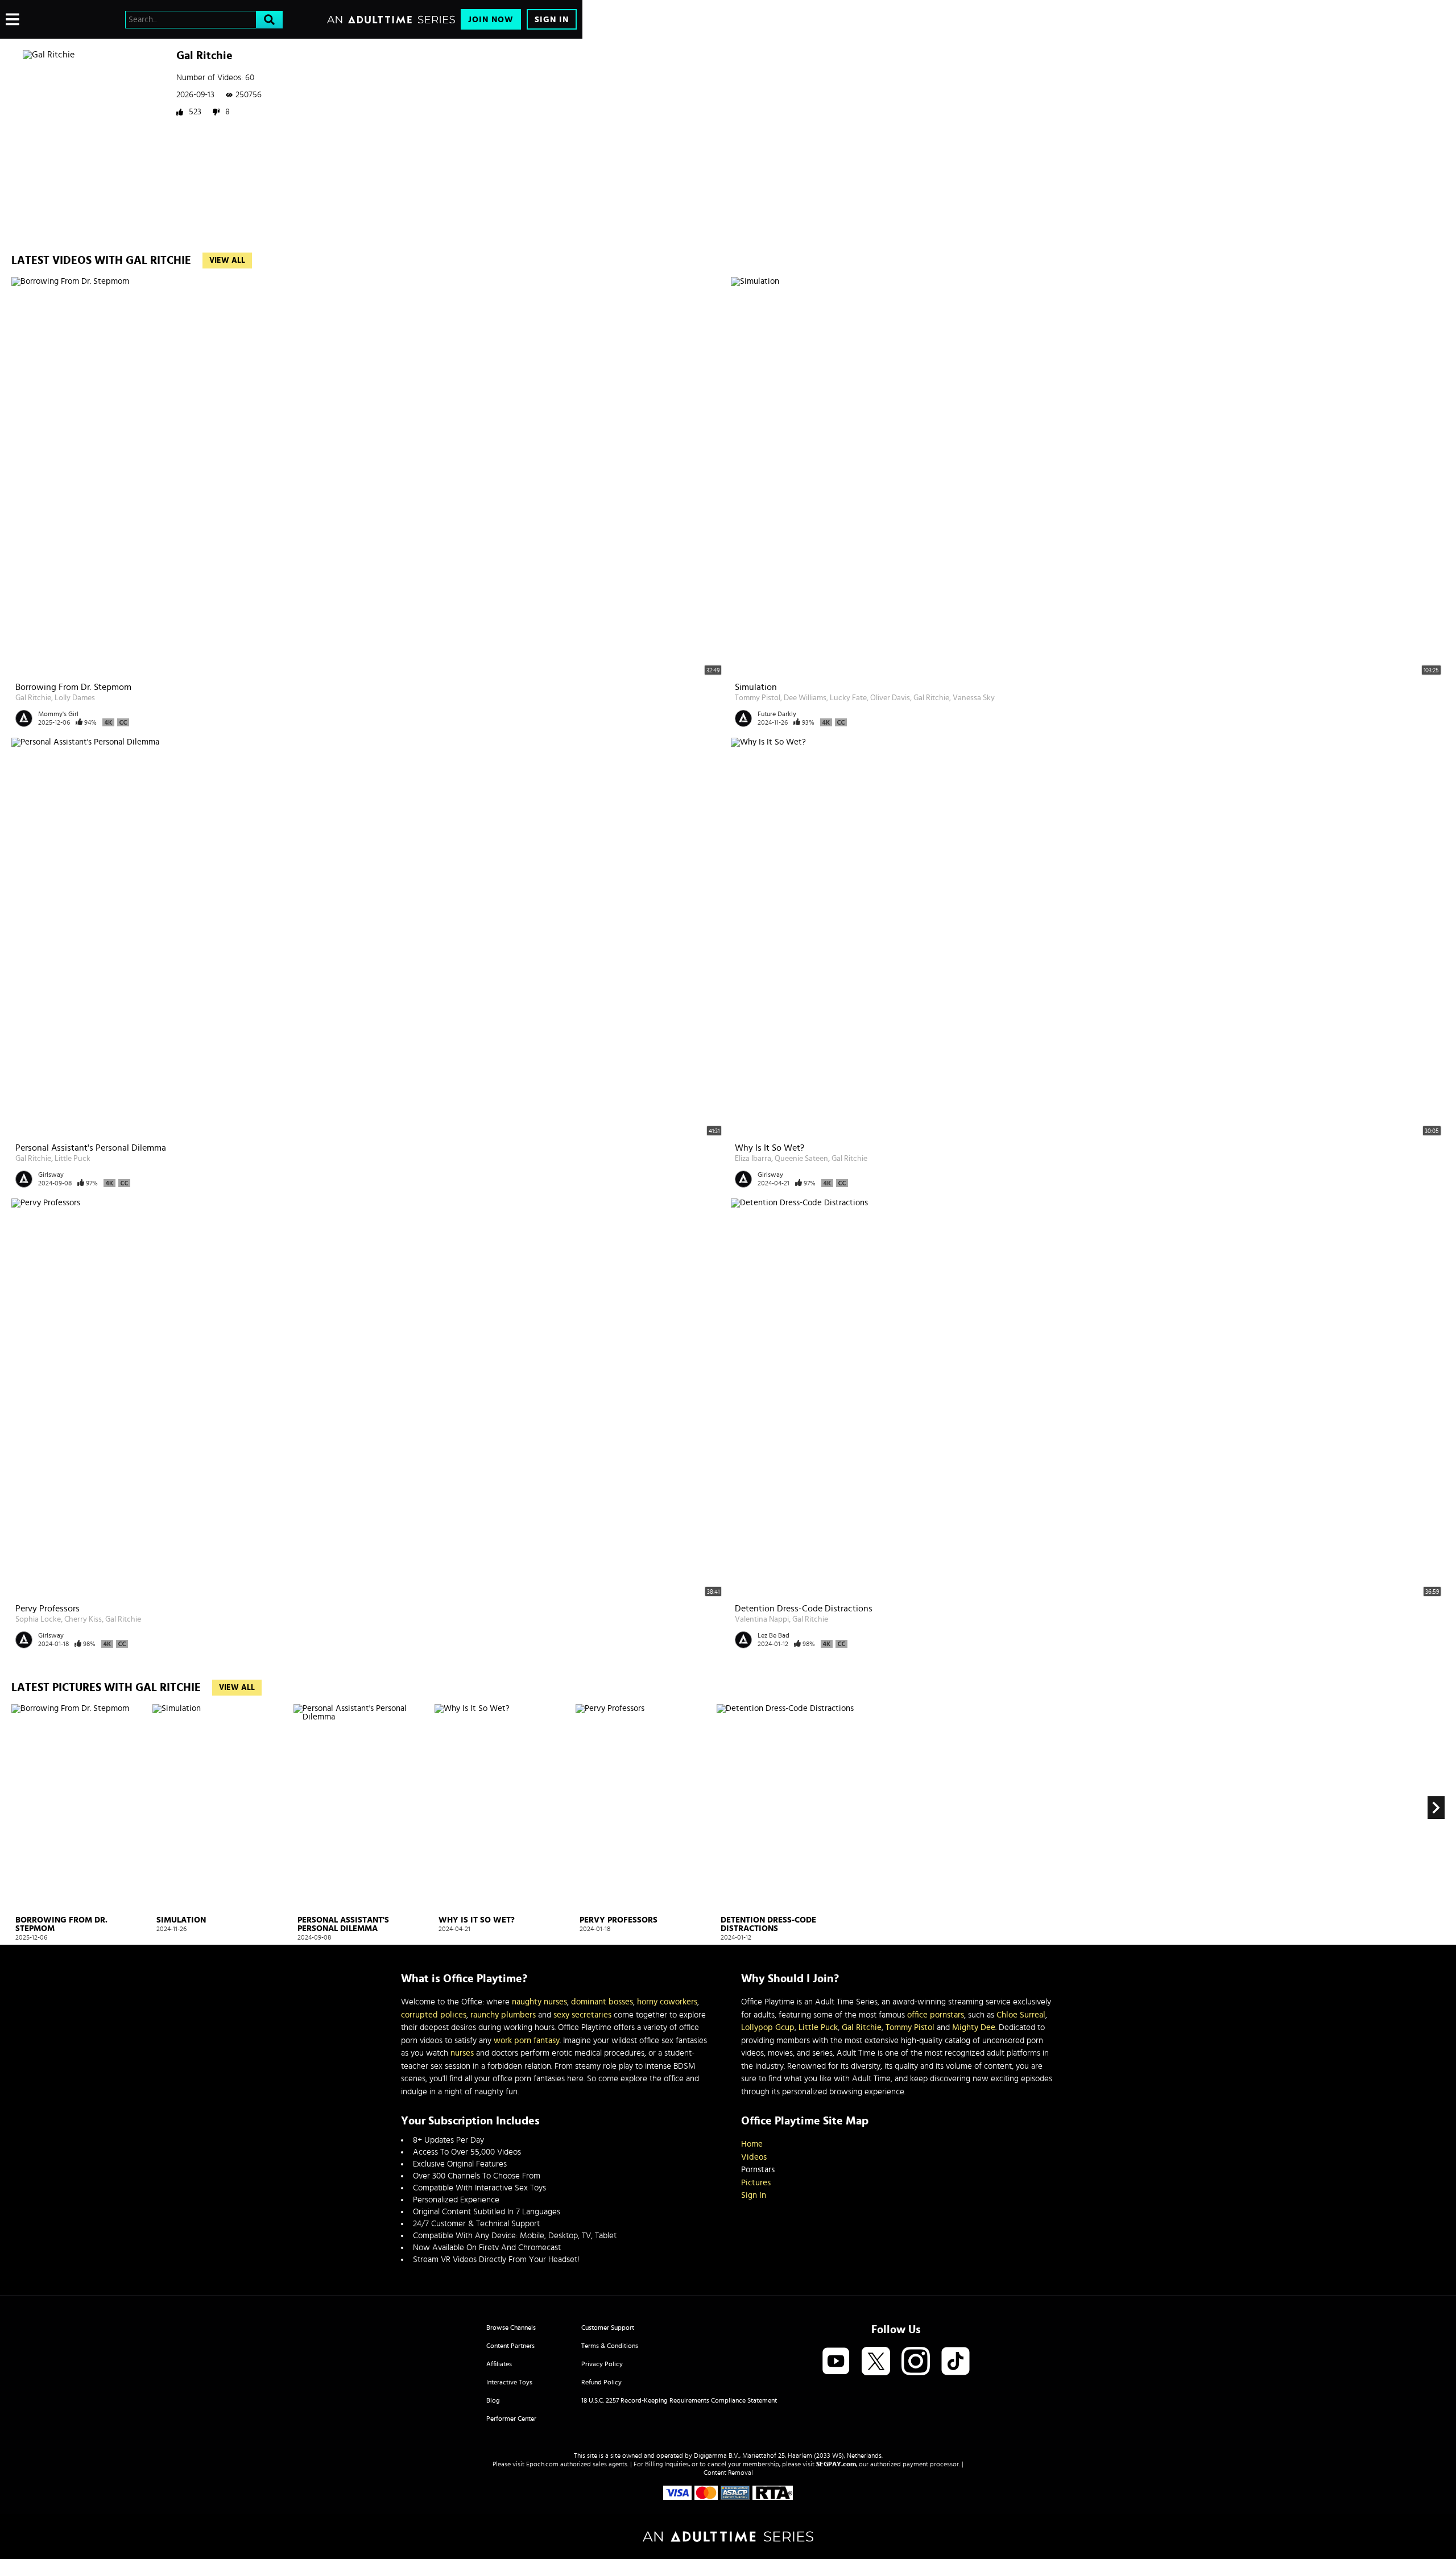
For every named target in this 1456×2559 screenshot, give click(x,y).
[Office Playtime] (64, 19)
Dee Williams (805, 698)
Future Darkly (777, 714)
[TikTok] (955, 2362)
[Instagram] (916, 2362)
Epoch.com (542, 2464)
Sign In (552, 20)
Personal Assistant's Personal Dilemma (91, 1148)
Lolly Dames (75, 698)
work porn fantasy (527, 2041)
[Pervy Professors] (645, 1808)
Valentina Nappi (762, 1619)
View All (227, 261)
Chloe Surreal (1021, 2015)
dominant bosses (602, 2002)
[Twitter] (876, 2362)
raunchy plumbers (503, 2015)
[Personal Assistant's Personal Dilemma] (363, 1808)
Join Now (491, 20)
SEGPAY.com (836, 2464)
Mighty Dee (974, 2027)
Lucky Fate (848, 698)
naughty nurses (539, 2002)
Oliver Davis (890, 698)
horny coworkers (667, 2002)
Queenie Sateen (801, 1159)
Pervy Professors (47, 1609)
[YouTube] (836, 2362)
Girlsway (51, 1175)
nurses (462, 2053)
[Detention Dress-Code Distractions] (786, 1808)
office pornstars (936, 2015)
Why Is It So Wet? (770, 1148)
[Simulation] (222, 1808)
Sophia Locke (38, 1619)
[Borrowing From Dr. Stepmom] (80, 1808)
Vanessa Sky (974, 698)
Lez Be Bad (773, 1635)
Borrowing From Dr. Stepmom (73, 687)
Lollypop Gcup (768, 2027)
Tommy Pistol (758, 698)
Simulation (756, 687)
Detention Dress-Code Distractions (804, 1609)
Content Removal (728, 2473)
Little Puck (73, 1159)
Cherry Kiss (83, 1619)
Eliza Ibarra (753, 1159)
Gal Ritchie (33, 698)
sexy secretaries (582, 2015)
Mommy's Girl (58, 714)
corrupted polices (434, 2015)
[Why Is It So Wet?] (504, 1808)
